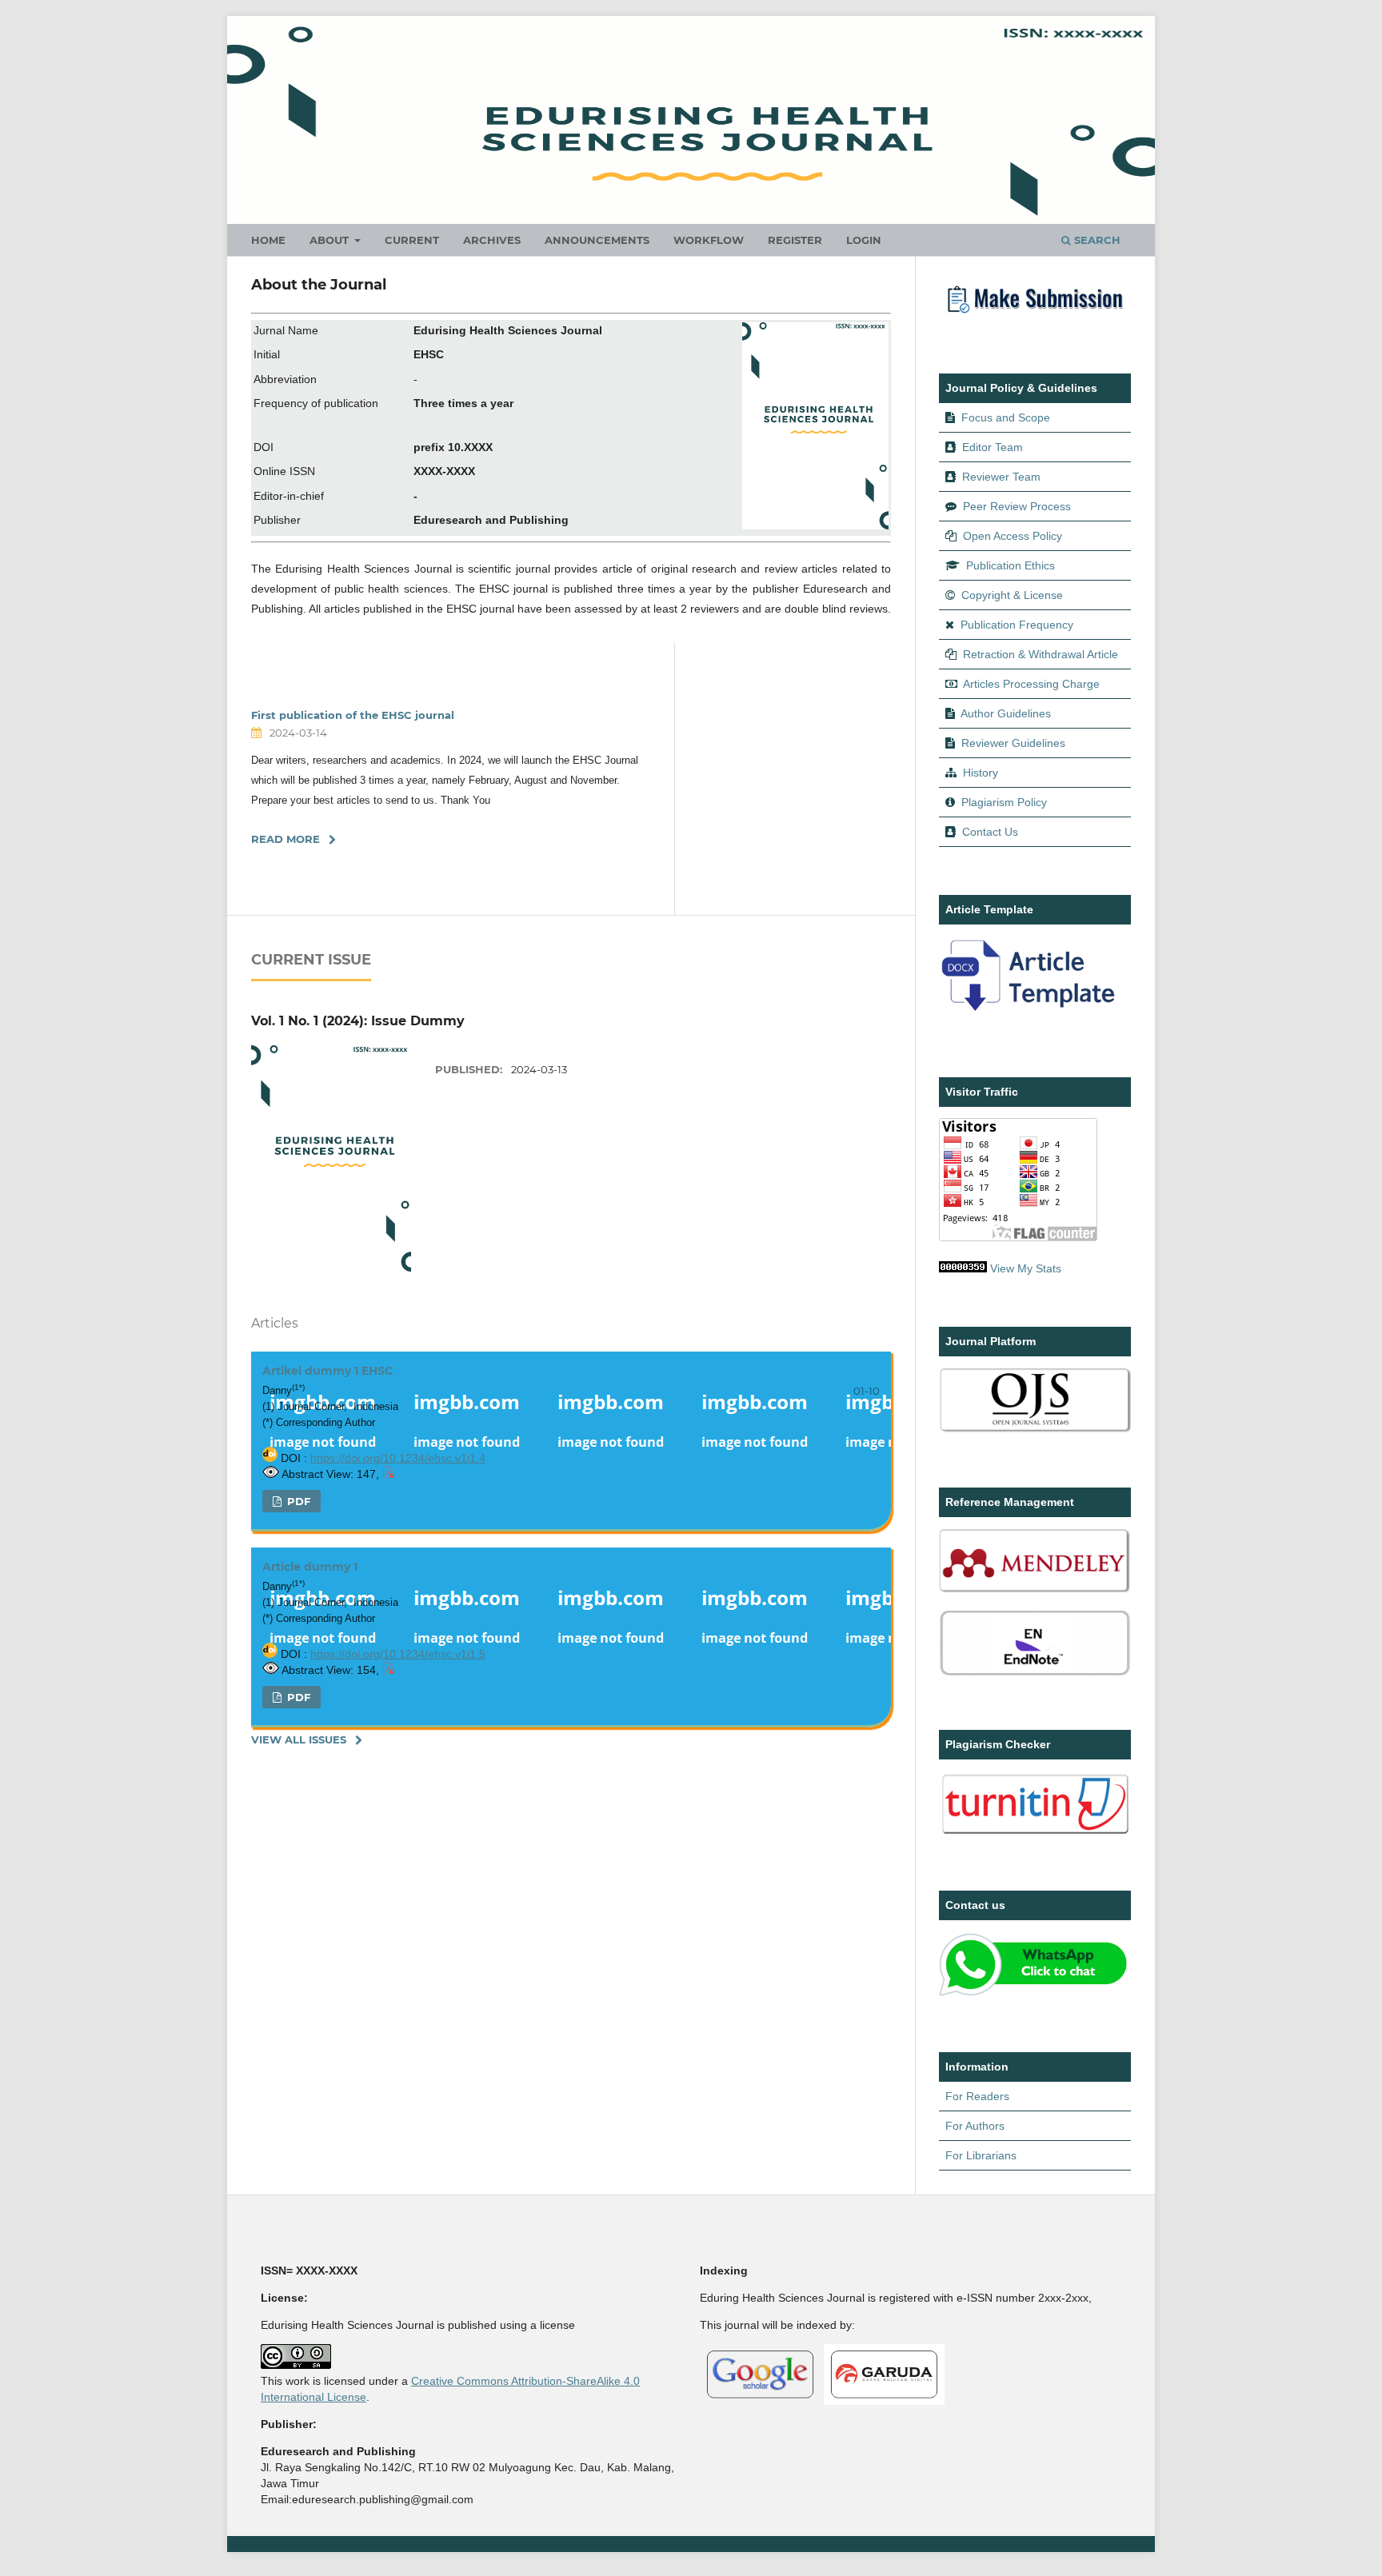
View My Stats (1026, 1268)
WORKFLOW (709, 240)
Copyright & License (1012, 595)
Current (412, 240)
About (331, 240)
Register (795, 240)
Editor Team (993, 447)
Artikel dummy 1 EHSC (328, 1371)
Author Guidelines (1006, 713)
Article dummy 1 (310, 1567)
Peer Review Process (1017, 506)
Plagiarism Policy (1004, 802)
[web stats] (963, 1268)
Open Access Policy (1013, 536)
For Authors (975, 2126)
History (981, 773)
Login (864, 240)
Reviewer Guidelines (1013, 743)
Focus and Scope (1006, 417)
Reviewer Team (1001, 477)
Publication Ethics (1011, 565)
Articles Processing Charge (1030, 684)
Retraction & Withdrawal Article (1040, 654)
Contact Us (990, 832)
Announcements (597, 240)
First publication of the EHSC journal (353, 715)
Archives (492, 240)
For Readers (977, 2096)
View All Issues (299, 1739)
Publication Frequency (1017, 625)
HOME (268, 240)
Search (1096, 240)
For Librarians (981, 2155)
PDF (297, 1501)
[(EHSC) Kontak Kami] (1035, 1994)
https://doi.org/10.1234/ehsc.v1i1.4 (398, 1458)
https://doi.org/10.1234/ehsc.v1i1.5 (398, 1654)
